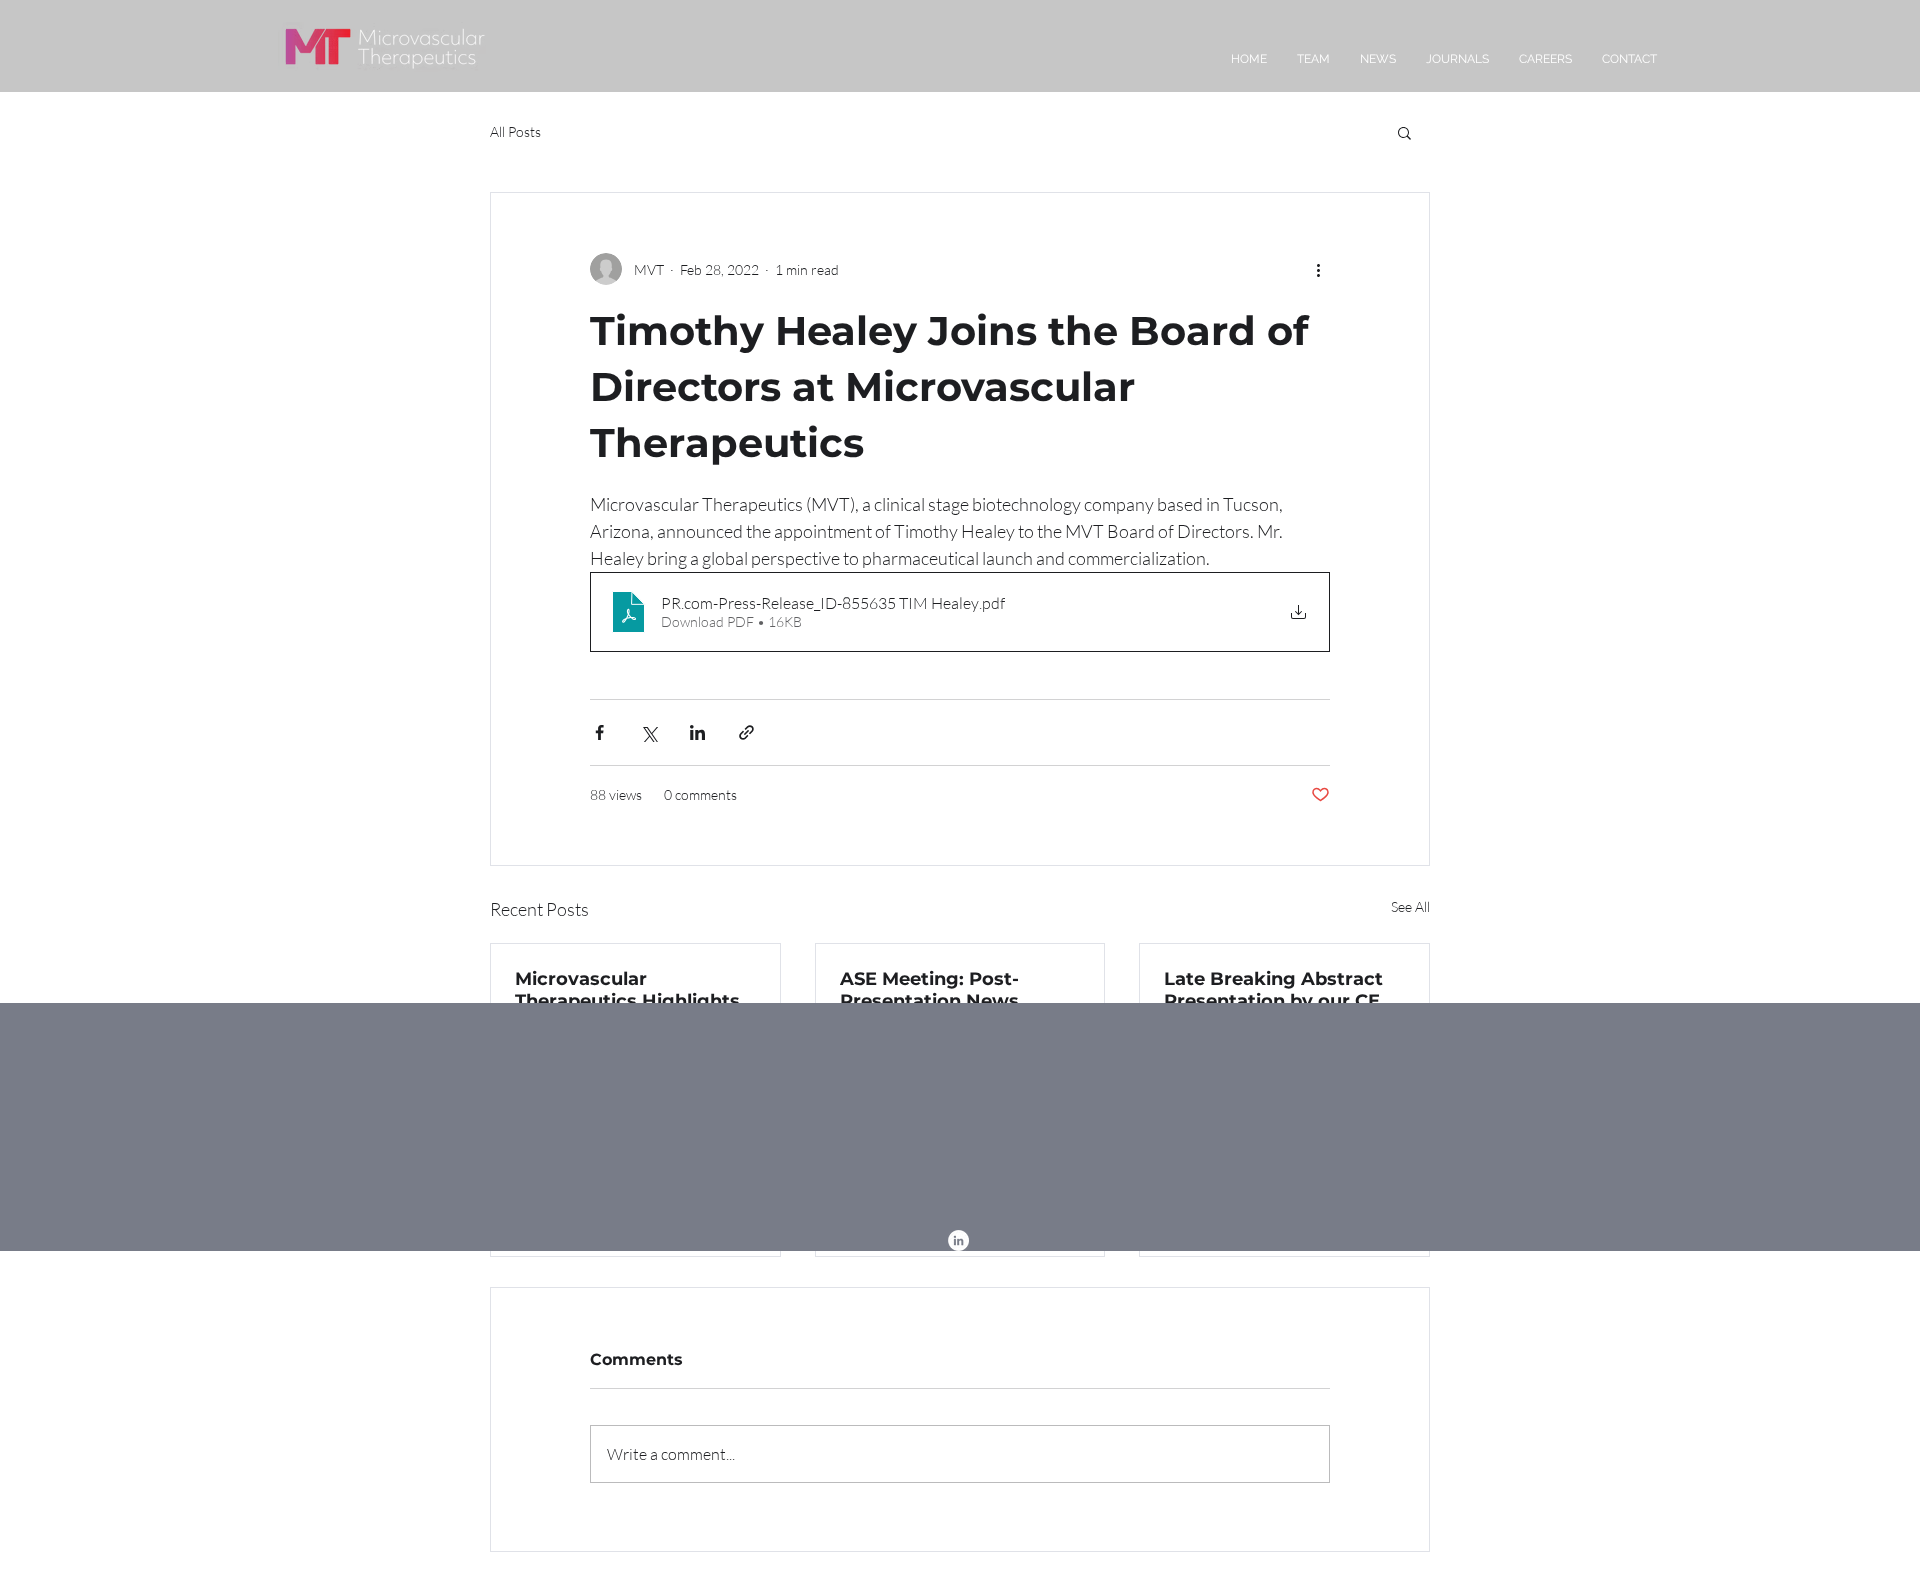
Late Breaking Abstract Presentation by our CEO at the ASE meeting (1279, 990)
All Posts (515, 131)
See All (1410, 906)
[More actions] (1318, 269)
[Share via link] (746, 732)
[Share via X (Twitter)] (648, 732)
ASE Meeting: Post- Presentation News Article (929, 990)
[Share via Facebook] (599, 732)
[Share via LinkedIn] (697, 732)
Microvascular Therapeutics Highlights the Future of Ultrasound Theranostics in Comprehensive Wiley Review (631, 990)
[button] (1404, 132)
